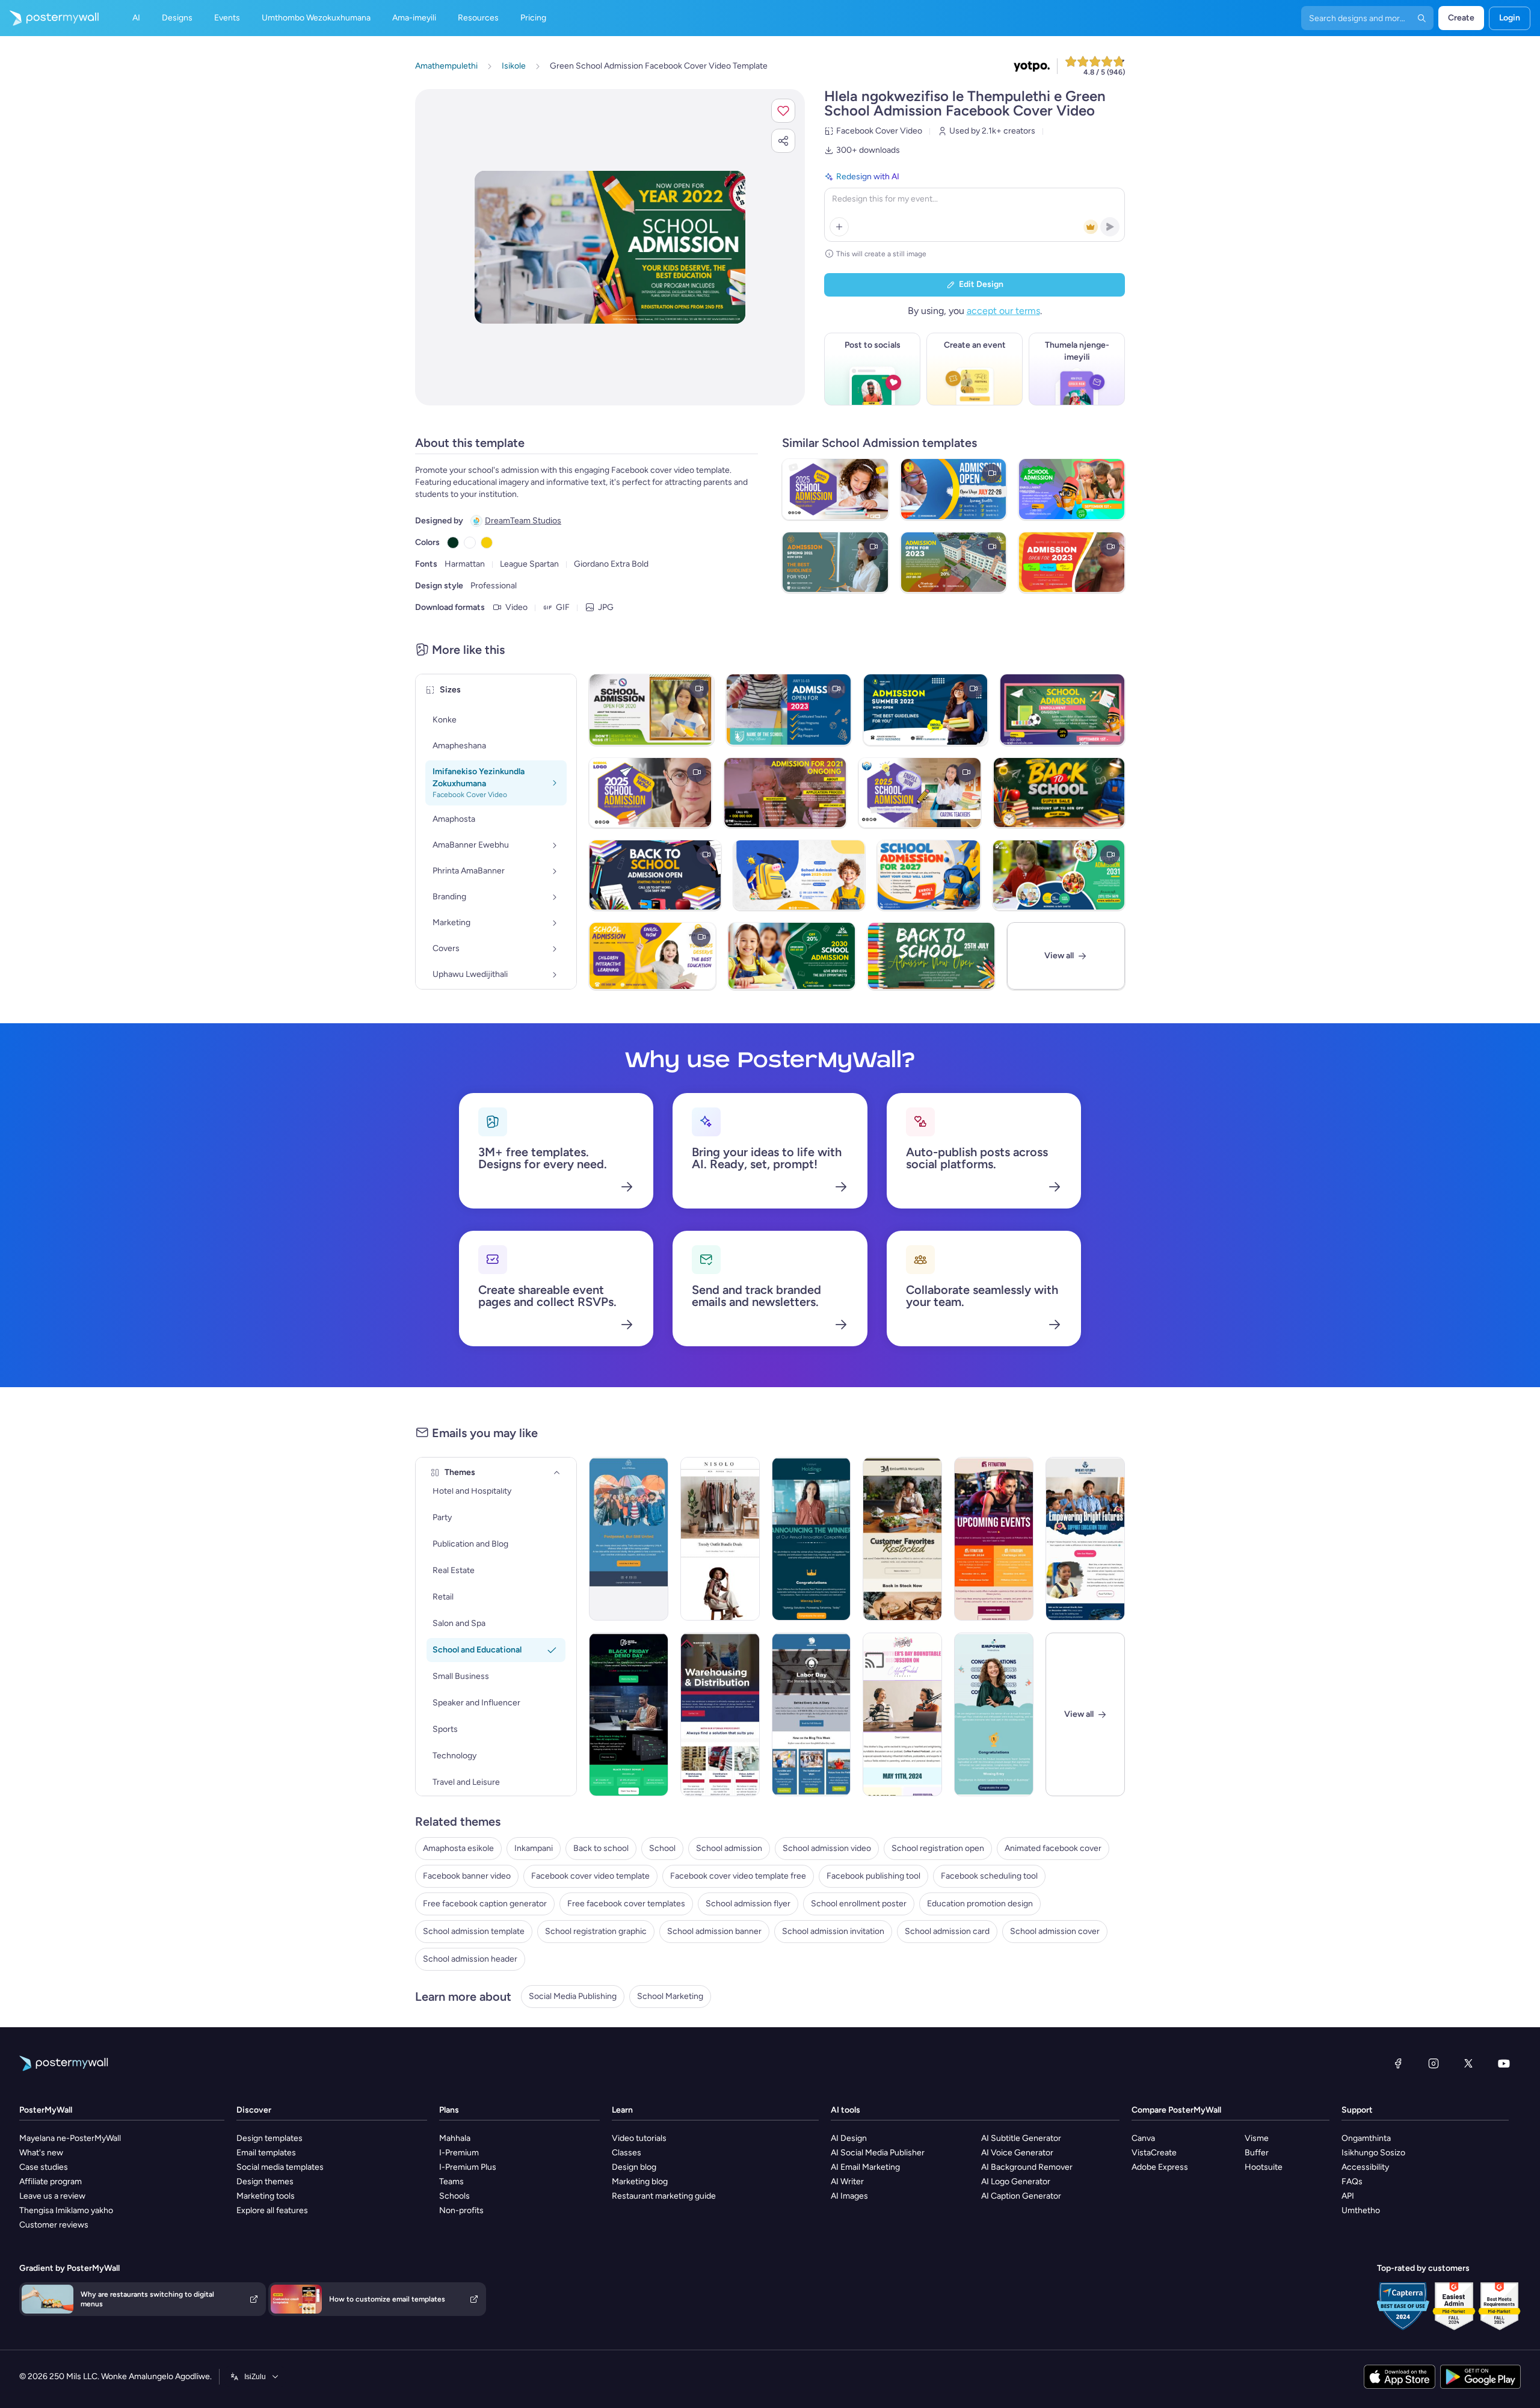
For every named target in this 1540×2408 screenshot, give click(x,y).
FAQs (1352, 2182)
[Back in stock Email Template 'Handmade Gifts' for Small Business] (902, 1539)
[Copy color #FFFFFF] (470, 543)
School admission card (947, 1931)
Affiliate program (51, 2182)
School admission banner (714, 1931)
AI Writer (847, 2182)
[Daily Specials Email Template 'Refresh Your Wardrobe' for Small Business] (720, 1539)
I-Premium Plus (468, 2167)
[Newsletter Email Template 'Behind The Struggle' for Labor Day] (812, 1714)
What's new (41, 2153)
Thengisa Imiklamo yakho (66, 2210)
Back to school (601, 1848)
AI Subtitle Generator (1021, 2138)
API (1348, 2196)
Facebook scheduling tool (989, 1876)
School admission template (474, 1931)
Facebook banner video (467, 1876)
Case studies (44, 2167)
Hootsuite (1264, 2167)
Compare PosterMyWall (1176, 2110)
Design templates (269, 2138)
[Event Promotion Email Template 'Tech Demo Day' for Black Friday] (629, 1714)
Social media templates (280, 2167)
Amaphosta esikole (458, 1848)
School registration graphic (596, 1931)
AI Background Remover (1027, 2167)
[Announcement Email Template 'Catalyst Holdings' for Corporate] (812, 1539)
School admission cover (1055, 1931)
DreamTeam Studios (523, 521)
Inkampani (534, 1848)
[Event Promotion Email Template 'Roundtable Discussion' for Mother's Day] (902, 1714)
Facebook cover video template (590, 1876)
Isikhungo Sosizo (1373, 2153)
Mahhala (455, 2138)
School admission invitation (833, 1931)
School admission (729, 1848)
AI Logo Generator (1016, 2182)
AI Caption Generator (1021, 2196)
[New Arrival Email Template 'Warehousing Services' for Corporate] (720, 1714)
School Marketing (670, 1996)
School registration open (938, 1848)
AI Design (849, 2138)
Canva (1143, 2138)
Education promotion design (980, 1904)
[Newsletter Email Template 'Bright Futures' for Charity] (1085, 1539)
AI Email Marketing (865, 2167)
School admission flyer (748, 1904)
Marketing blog (640, 2182)
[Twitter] (1468, 2063)
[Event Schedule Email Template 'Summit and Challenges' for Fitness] (994, 1539)
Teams (451, 2182)
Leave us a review (52, 2196)
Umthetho (1361, 2210)
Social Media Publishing (573, 1996)
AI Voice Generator (1017, 2153)
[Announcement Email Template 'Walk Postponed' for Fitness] (629, 1539)
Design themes (265, 2182)
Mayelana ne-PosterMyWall (70, 2138)
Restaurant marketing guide (664, 2196)
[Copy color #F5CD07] (487, 543)
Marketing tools (266, 2196)
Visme (1257, 2138)
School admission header (470, 1959)
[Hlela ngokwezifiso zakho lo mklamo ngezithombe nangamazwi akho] (610, 247)
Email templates (266, 2153)
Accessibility (1365, 2167)
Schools (454, 2196)
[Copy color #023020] (453, 543)
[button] (783, 111)
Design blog (634, 2167)
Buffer (1257, 2153)
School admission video (827, 1848)
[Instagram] (1434, 2063)
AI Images (849, 2196)
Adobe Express (1160, 2167)
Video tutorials (639, 2138)
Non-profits (461, 2210)
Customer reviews (54, 2225)
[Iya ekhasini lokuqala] (49, 18)
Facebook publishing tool (873, 1876)
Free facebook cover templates (626, 1904)
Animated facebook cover (1053, 1848)
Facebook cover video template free (738, 1876)
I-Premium (459, 2153)
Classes (627, 2153)
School (662, 1848)
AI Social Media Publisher (878, 2153)
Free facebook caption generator (485, 1904)
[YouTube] (1504, 2063)
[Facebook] (1398, 2063)
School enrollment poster (859, 1904)
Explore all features (272, 2210)
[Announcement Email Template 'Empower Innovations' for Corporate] (994, 1714)
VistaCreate (1154, 2153)
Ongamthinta (1366, 2138)
